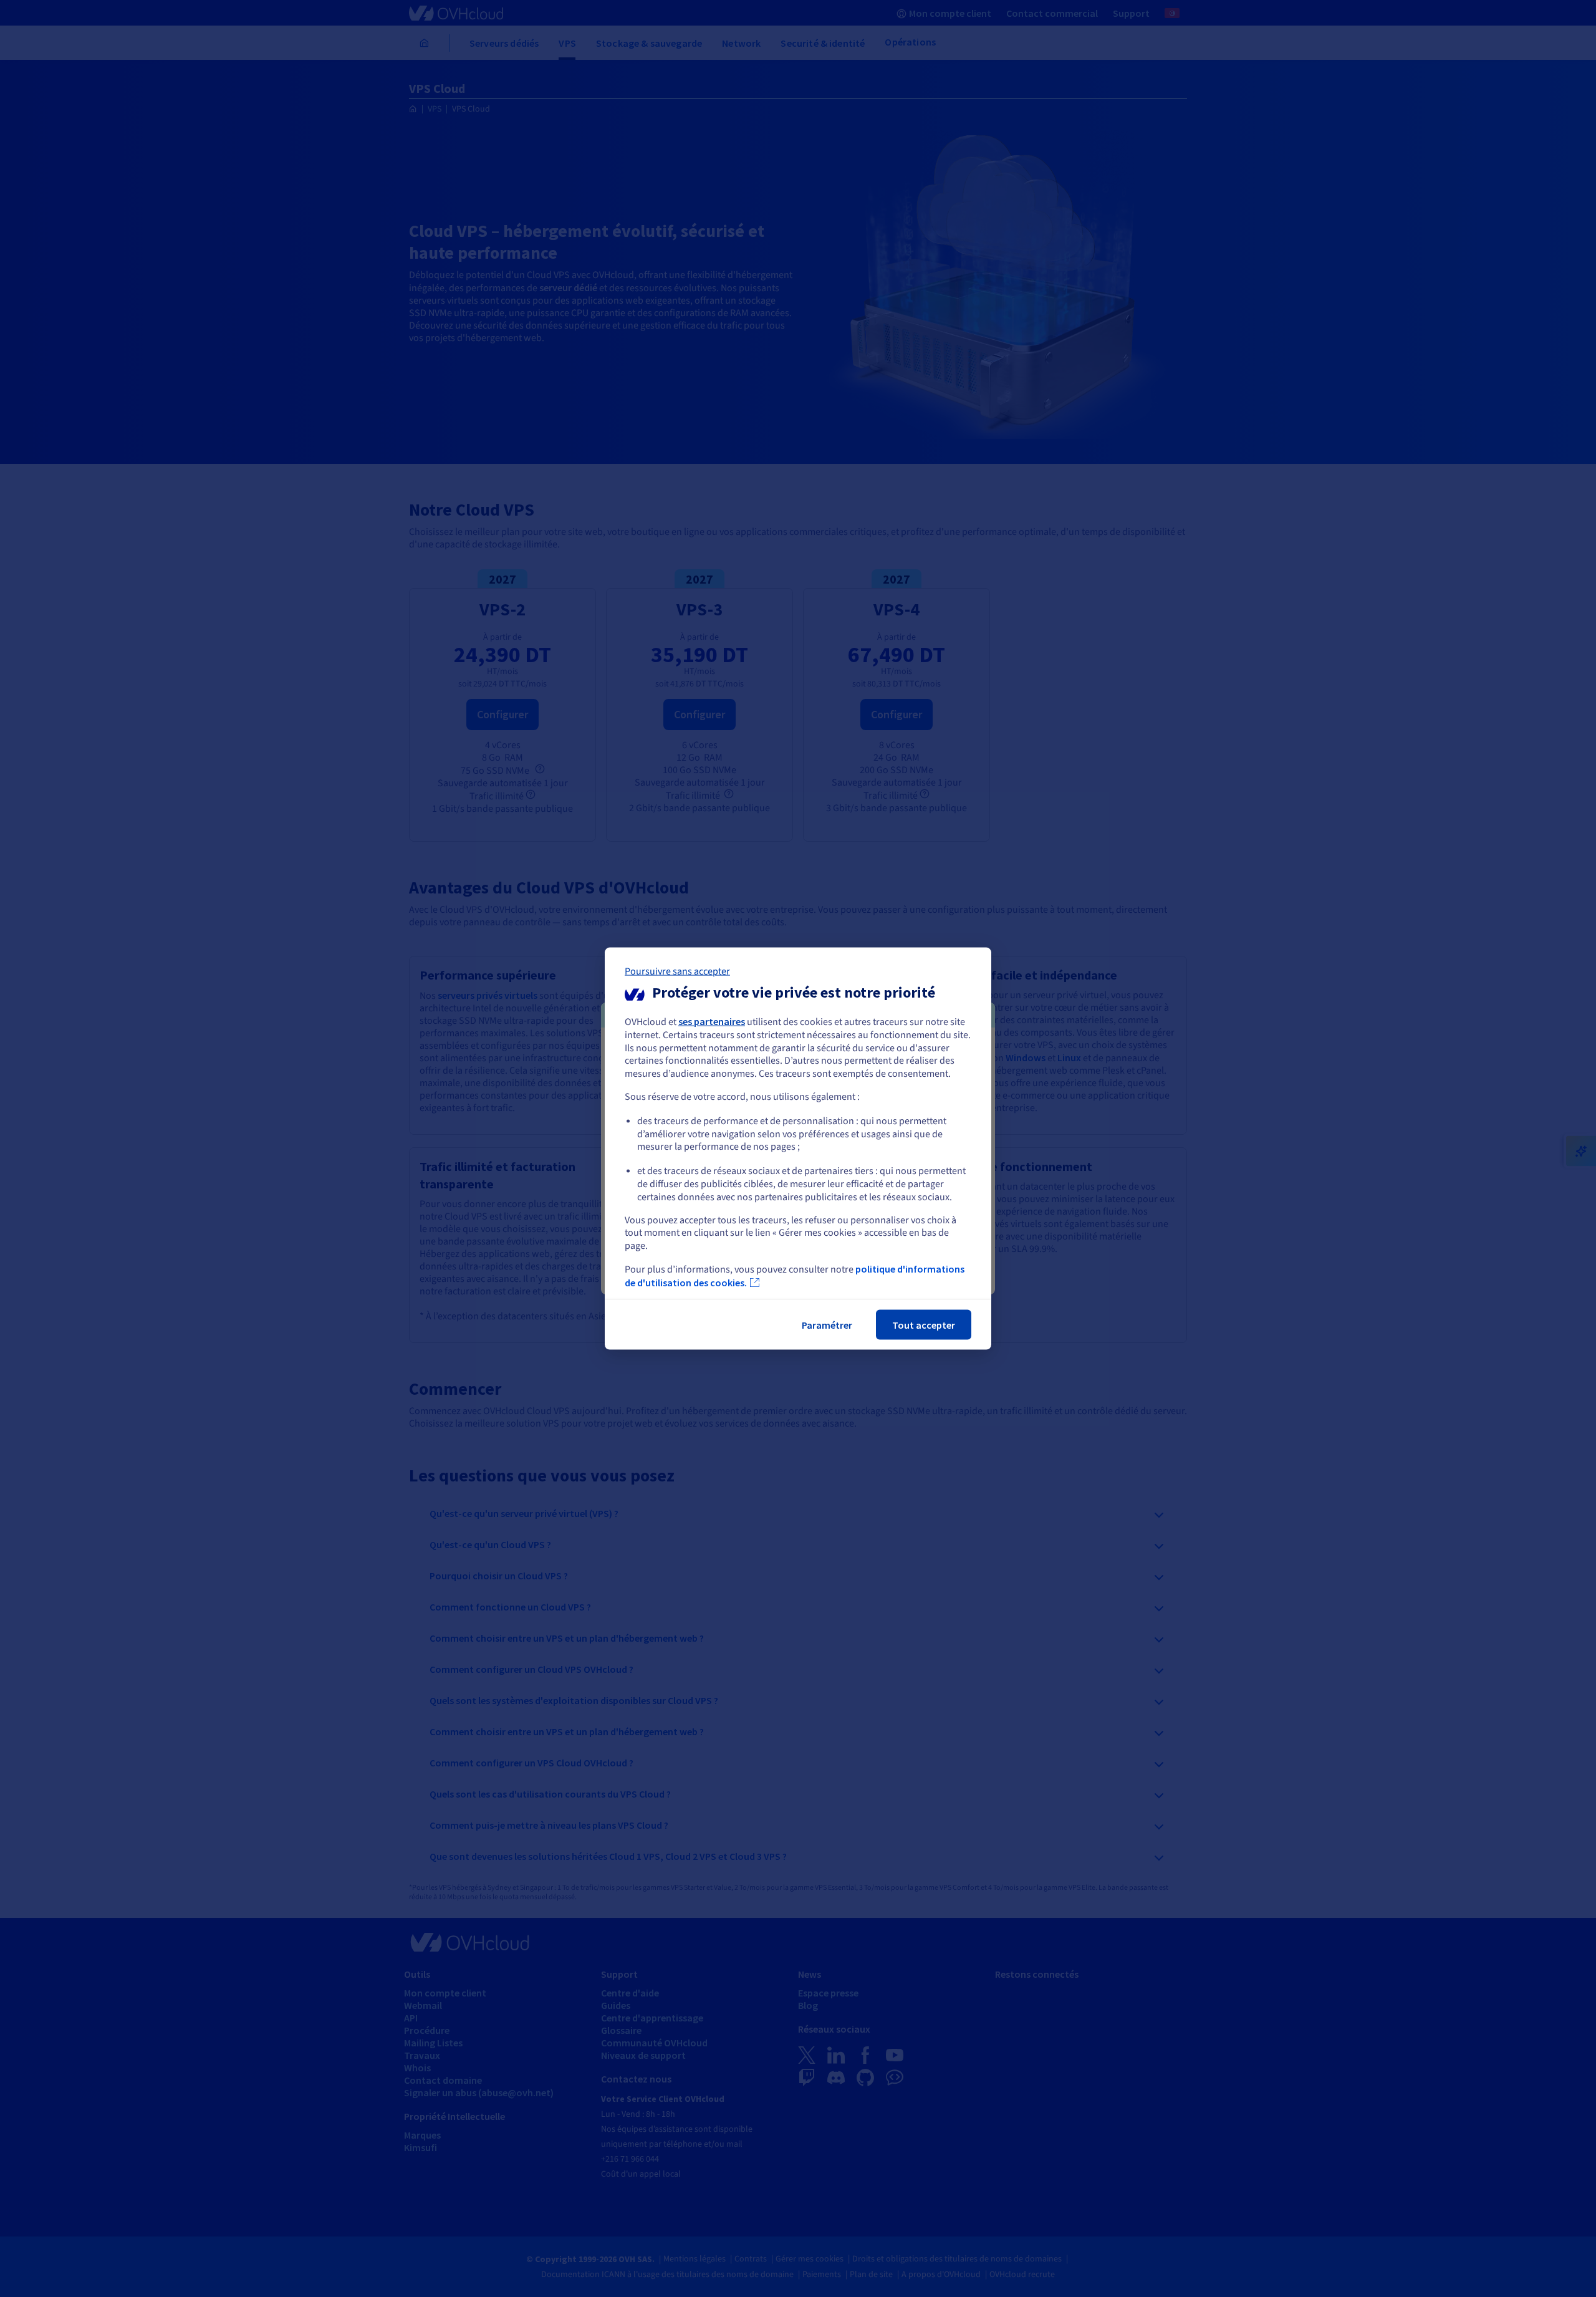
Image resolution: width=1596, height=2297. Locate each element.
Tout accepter (924, 1324)
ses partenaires (712, 1021)
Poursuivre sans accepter (677, 971)
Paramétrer (827, 1324)
